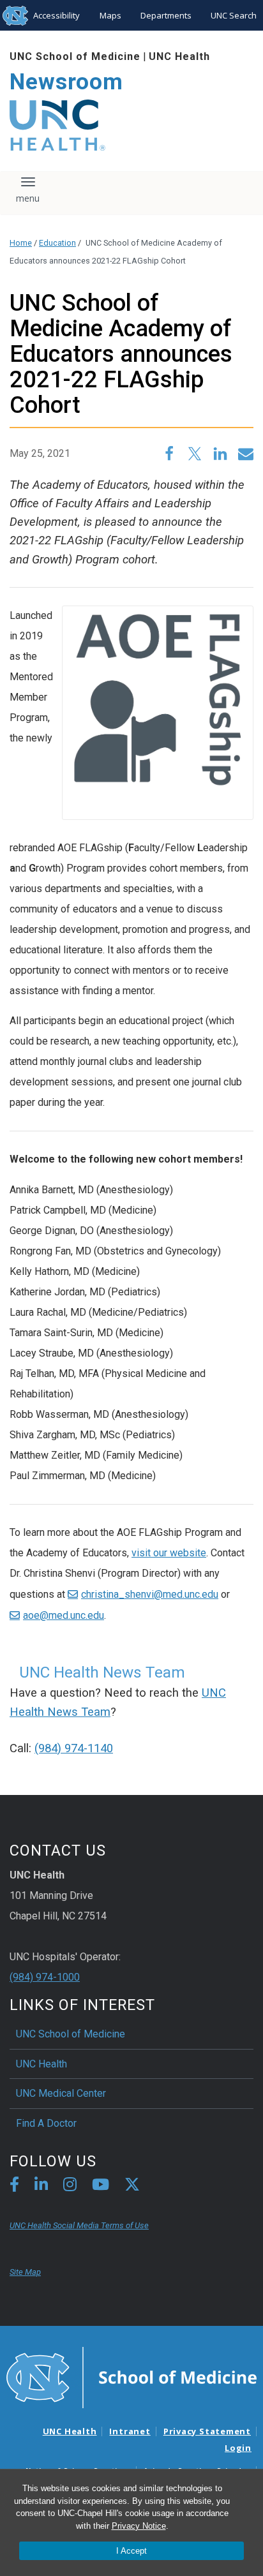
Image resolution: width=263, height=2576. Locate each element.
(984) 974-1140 (74, 1748)
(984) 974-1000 (45, 1977)
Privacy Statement (207, 2431)
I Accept (131, 2551)
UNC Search (234, 15)
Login (238, 2448)
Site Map (25, 2272)
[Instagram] (70, 2186)
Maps (110, 15)
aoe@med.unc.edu (64, 1615)
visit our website (169, 1553)
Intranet (130, 2431)
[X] (132, 2186)
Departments (166, 15)
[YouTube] (101, 2186)
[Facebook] (14, 2186)
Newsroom (66, 82)
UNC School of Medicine (75, 56)
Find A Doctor (46, 2123)
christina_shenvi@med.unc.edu (150, 1594)
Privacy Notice (139, 2526)
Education (57, 243)
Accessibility (56, 15)
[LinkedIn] (41, 2186)
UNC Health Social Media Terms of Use (79, 2225)
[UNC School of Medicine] (131, 2376)
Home (21, 243)
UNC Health (179, 56)
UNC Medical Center (61, 2093)
